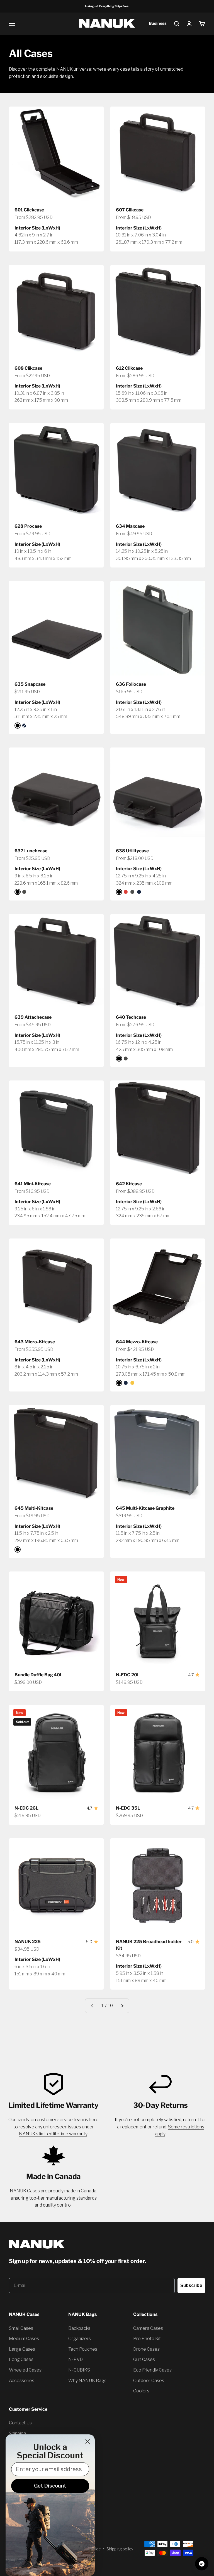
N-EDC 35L (128, 1808)
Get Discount (50, 2486)
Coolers (141, 2391)
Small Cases (21, 2328)
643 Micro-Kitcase (35, 1342)
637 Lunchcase (31, 851)
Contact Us (20, 2423)
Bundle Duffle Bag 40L (39, 1675)
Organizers (80, 2339)
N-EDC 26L (26, 1808)
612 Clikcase (129, 368)
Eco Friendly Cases (152, 2370)
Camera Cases (148, 2328)
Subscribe (191, 2285)
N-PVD (76, 2359)
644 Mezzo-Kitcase (137, 1342)
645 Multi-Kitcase (34, 1508)
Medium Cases (24, 2339)
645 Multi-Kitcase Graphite (145, 1508)
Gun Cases (144, 2359)
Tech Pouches (83, 2349)
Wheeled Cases (25, 2370)
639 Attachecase (33, 1017)
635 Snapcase (30, 684)
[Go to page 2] (122, 2006)
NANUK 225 (28, 1942)
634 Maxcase (130, 526)
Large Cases (22, 2349)
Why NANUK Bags (87, 2381)
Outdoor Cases (149, 2381)
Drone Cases (146, 2349)
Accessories (22, 2381)
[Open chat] (202, 2564)
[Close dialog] (88, 2441)
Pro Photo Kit (147, 2339)
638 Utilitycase (132, 851)
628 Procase (28, 526)
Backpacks (79, 2328)
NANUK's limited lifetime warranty (53, 2134)
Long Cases (21, 2359)
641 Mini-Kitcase (33, 1184)
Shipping (18, 2433)
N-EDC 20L (128, 1675)
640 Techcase (131, 1017)
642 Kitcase (129, 1184)
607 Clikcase (130, 210)
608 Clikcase (28, 368)
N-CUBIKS (79, 2370)
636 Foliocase (131, 684)
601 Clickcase (29, 210)
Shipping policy (120, 2549)
